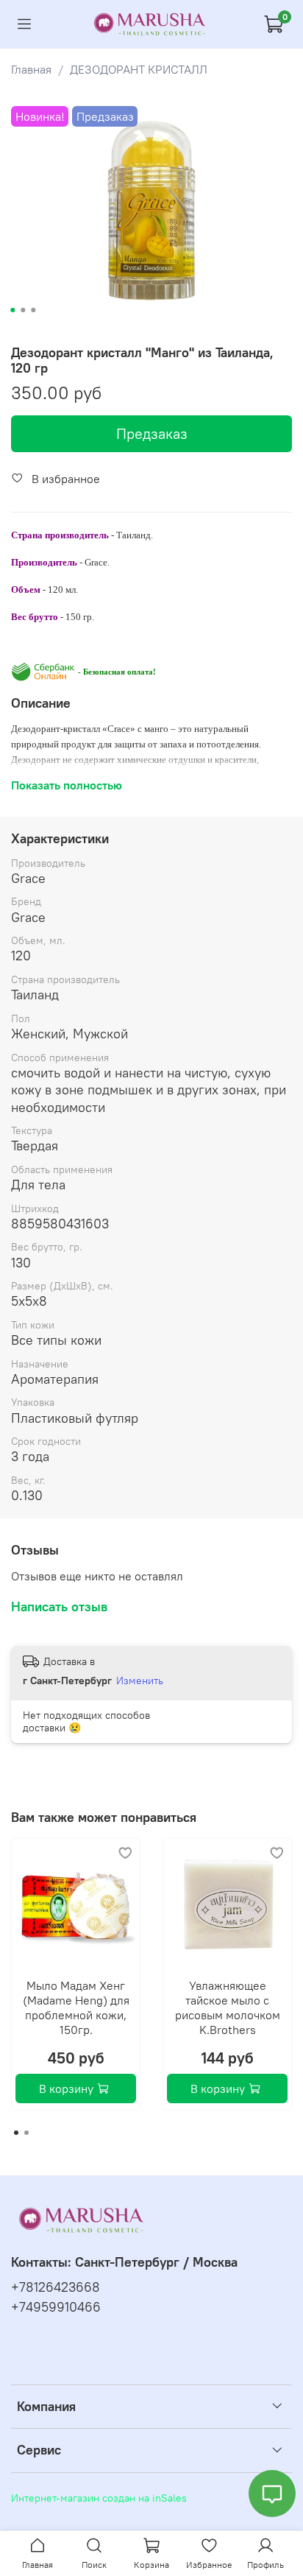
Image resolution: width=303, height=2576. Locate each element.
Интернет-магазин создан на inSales (99, 2498)
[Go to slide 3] (33, 310)
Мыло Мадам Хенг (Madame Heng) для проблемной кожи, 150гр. (76, 2007)
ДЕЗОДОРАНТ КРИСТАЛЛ (139, 69)
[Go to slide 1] (13, 310)
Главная (31, 69)
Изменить (140, 1681)
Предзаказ (152, 433)
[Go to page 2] (26, 2133)
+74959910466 (56, 2307)
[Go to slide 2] (23, 310)
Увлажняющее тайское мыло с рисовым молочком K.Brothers (228, 2007)
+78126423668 (56, 2287)
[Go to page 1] (16, 2133)
